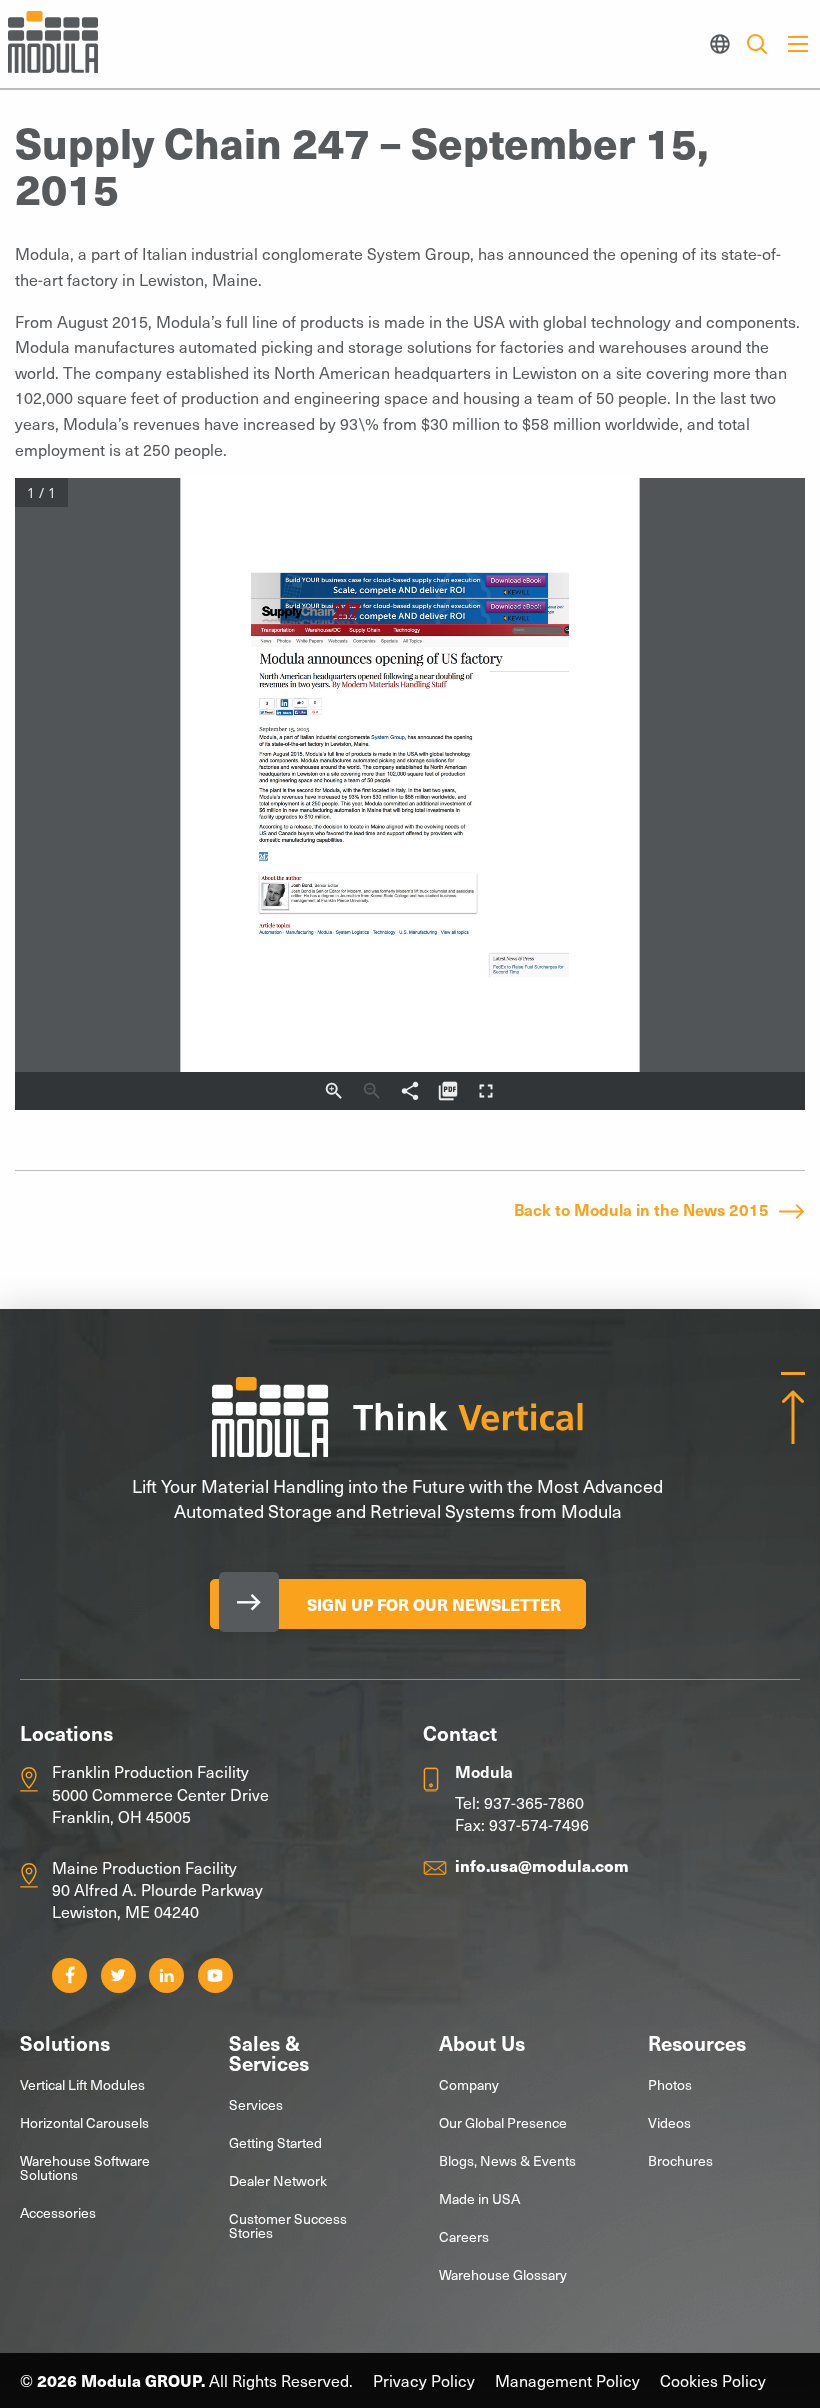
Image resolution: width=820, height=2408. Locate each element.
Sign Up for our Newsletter (434, 1604)
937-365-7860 (534, 1802)
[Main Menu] (798, 44)
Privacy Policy (424, 2380)
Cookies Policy (713, 2380)
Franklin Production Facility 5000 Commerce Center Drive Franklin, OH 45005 (160, 1793)
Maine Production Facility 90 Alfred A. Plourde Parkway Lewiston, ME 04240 (157, 1889)
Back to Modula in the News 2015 (641, 1209)
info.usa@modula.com (542, 1865)
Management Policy (567, 2380)
